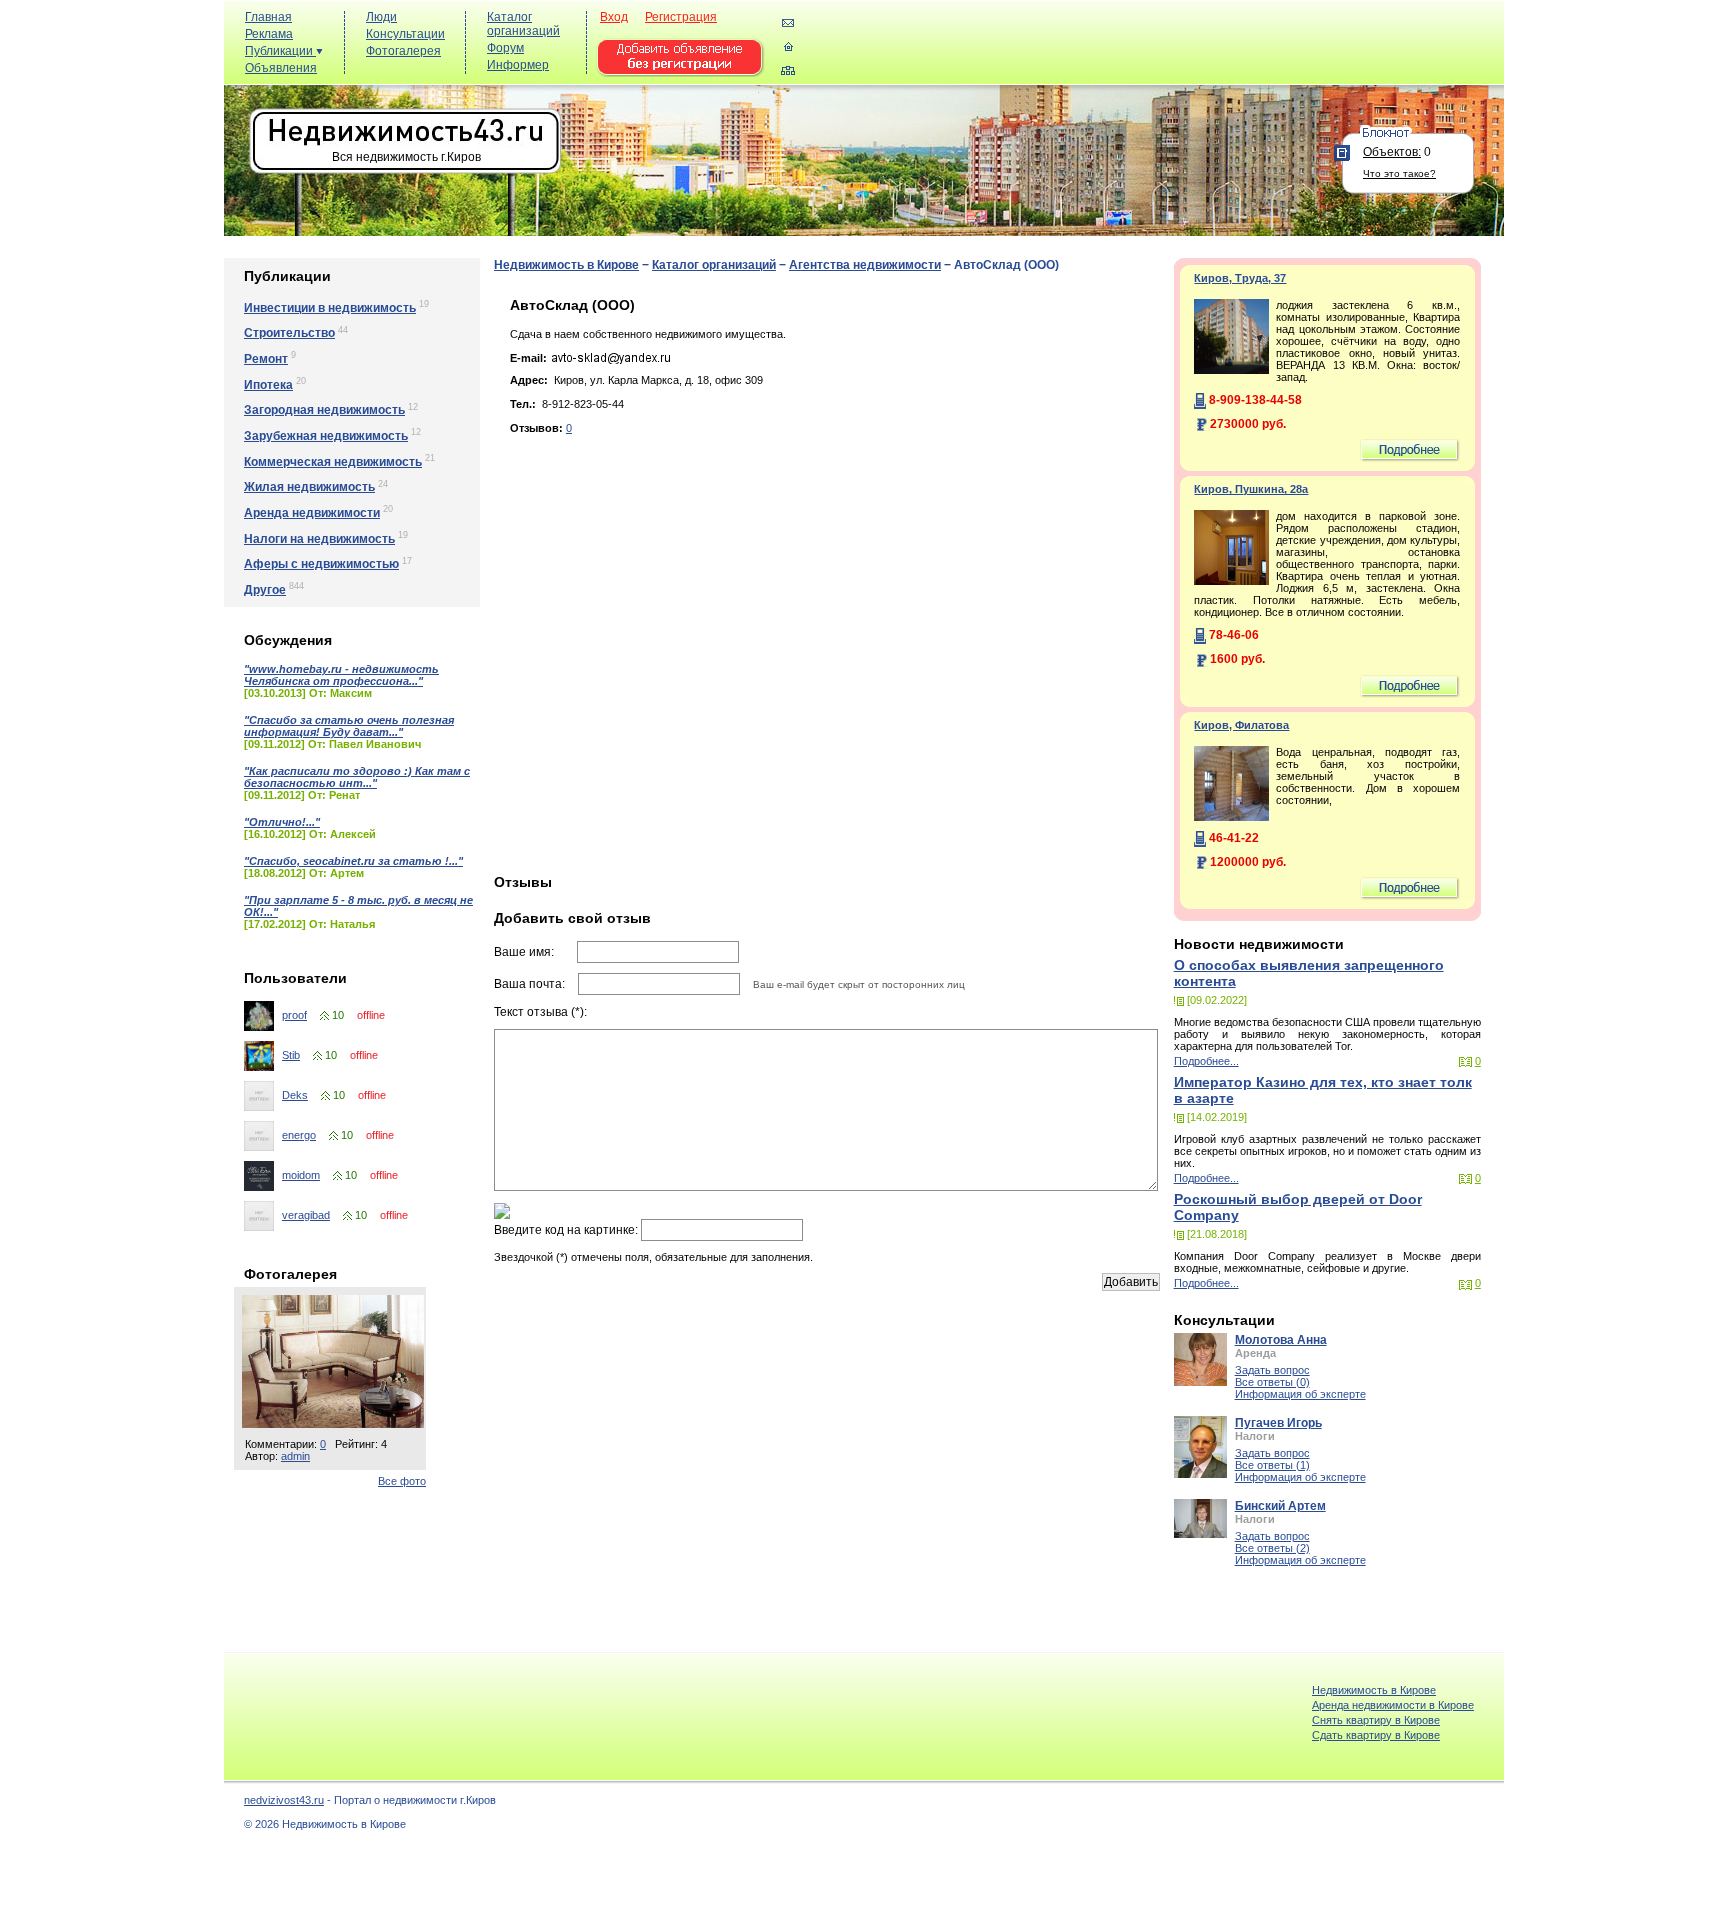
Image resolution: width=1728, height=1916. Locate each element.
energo (299, 1135)
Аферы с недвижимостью (321, 564)
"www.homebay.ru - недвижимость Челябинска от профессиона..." (341, 675)
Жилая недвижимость (309, 487)
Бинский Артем (1280, 1506)
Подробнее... (1206, 1061)
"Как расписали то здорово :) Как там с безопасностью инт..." (357, 777)
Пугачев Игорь (1278, 1423)
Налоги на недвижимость (319, 539)
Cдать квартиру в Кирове (1376, 1735)
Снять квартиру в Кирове (1376, 1720)
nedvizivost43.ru (284, 1800)
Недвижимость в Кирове (566, 265)
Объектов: (1392, 152)
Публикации (280, 51)
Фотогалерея (403, 51)
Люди (381, 17)
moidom (301, 1175)
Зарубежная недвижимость (326, 436)
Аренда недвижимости (312, 513)
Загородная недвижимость (324, 410)
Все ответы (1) (1272, 1465)
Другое (265, 590)
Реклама (269, 34)
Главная (268, 17)
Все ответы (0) (1272, 1382)
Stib (291, 1055)
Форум (505, 48)
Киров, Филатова (1241, 725)
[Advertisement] (1134, 51)
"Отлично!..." (282, 822)
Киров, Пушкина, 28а (1251, 489)
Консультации (405, 34)
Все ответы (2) (1272, 1548)
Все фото (402, 1481)
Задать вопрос (1272, 1370)
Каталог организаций (523, 24)
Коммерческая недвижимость (333, 462)
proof (294, 1015)
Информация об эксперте (1300, 1394)
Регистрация (681, 17)
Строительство (289, 333)
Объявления (281, 68)
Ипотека (268, 385)
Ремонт (266, 359)
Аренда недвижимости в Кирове (1393, 1705)
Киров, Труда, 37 (1240, 278)
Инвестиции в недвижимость (330, 308)
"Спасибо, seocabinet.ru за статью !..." (353, 861)
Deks (295, 1095)
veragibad (306, 1215)
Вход (614, 17)
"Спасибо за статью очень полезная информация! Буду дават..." (349, 726)
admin (295, 1456)
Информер (518, 65)
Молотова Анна (1281, 1340)
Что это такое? (1399, 173)
